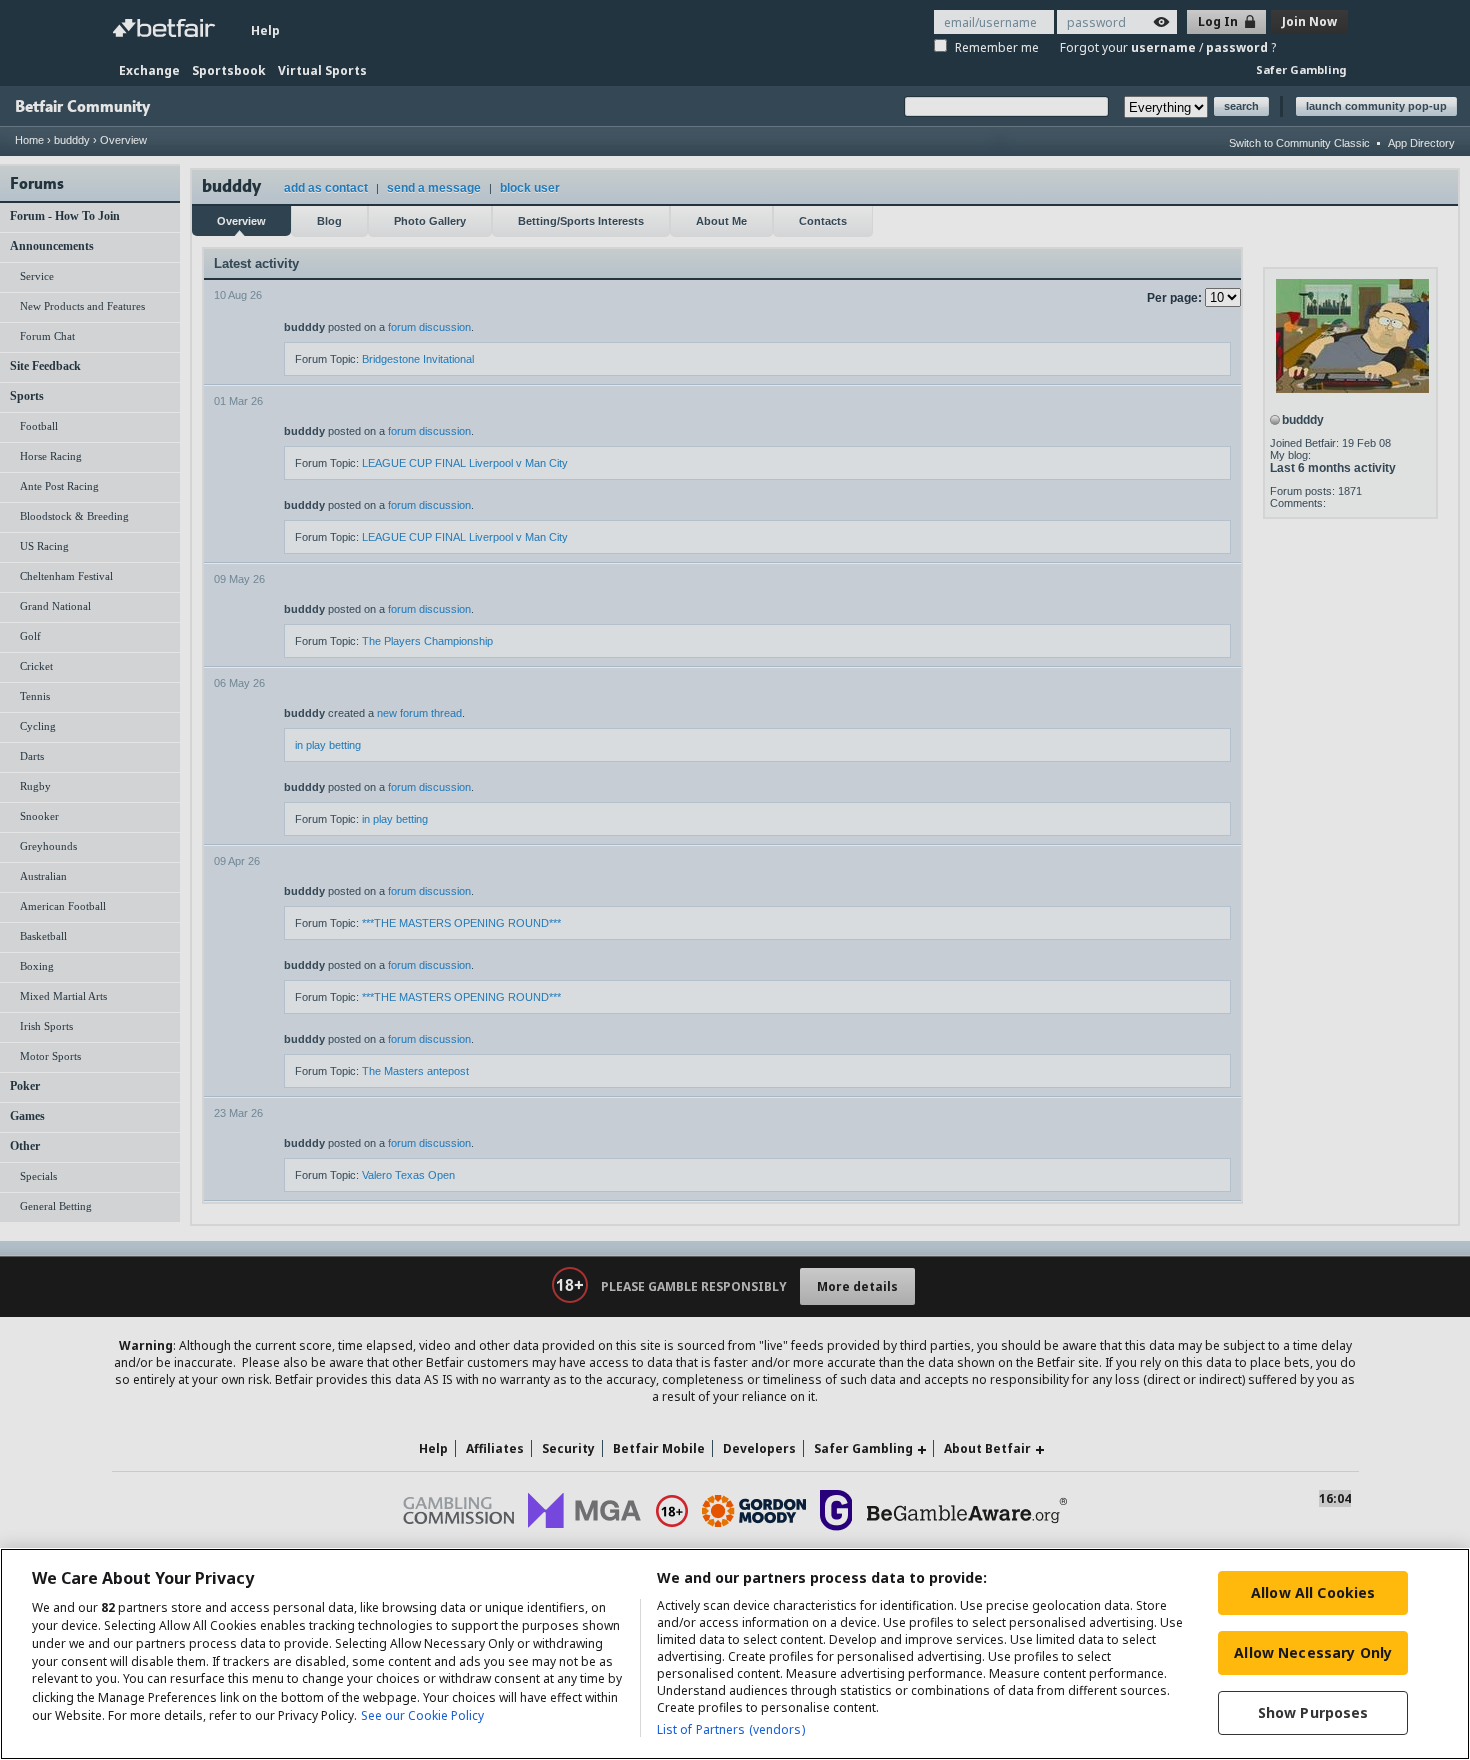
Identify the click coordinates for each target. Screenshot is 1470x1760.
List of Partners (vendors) (731, 1729)
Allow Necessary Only (1313, 1652)
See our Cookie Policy (422, 1715)
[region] (735, 1654)
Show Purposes (1313, 1712)
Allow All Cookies (1313, 1592)
